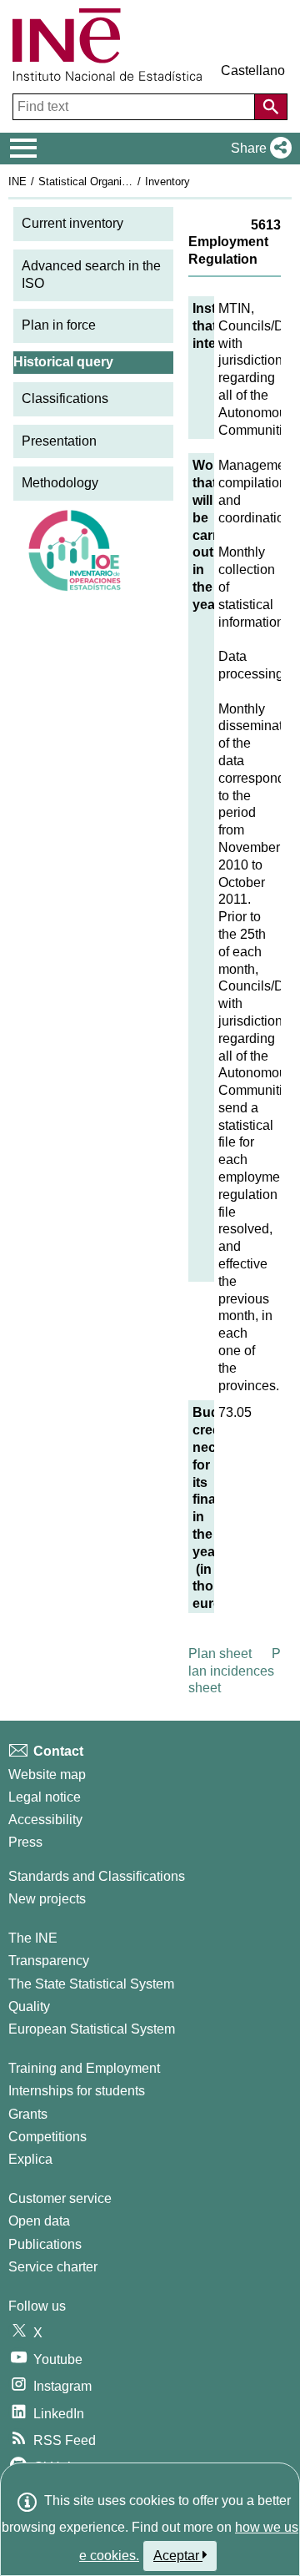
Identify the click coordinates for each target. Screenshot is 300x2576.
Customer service (60, 2198)
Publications (45, 2244)
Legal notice (45, 1797)
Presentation (59, 441)
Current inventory (72, 223)
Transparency (49, 1961)
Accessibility (45, 1820)
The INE (33, 1938)
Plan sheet (220, 1653)
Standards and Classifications (97, 1876)
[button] (258, 149)
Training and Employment (84, 2068)
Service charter (53, 2267)
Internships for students (77, 2091)
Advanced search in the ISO (91, 275)
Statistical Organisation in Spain (116, 181)
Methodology (60, 483)
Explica (30, 2159)
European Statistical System (92, 2029)
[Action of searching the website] (271, 107)
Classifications (65, 398)
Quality (29, 2006)
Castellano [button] (253, 71)
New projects (47, 1899)
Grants (28, 2114)
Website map (47, 1774)
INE (17, 181)
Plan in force (59, 325)
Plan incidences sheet (235, 1671)
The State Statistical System (91, 1984)
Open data (39, 2221)
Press (25, 1842)
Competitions (47, 2137)
